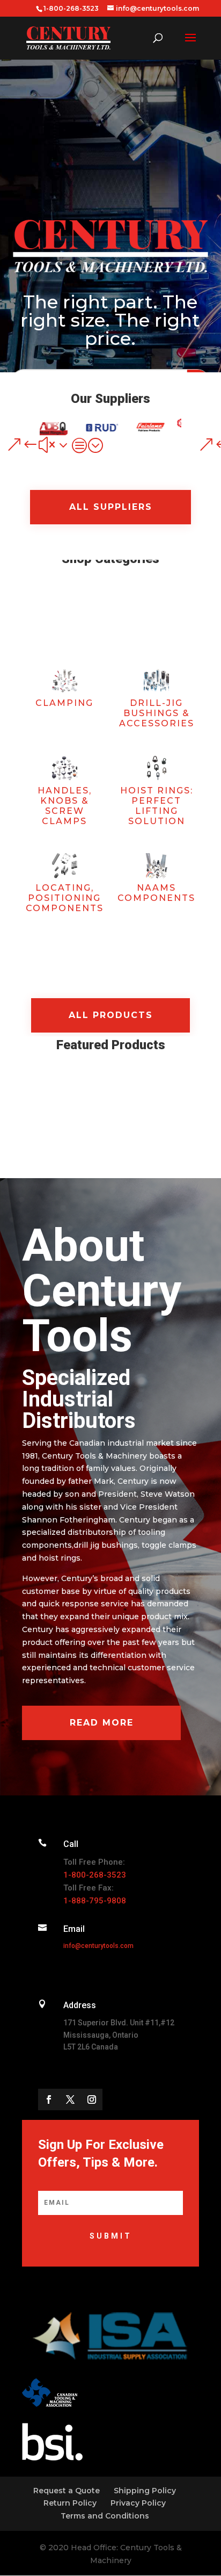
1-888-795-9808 (95, 1901)
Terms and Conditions (105, 2516)
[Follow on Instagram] (92, 2099)
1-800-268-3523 (95, 1875)
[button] (207, 445)
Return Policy (70, 2503)
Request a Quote (67, 2491)
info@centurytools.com (98, 1946)
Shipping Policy (145, 2491)
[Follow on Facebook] (49, 2099)
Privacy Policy (138, 2503)
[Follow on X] (70, 2099)
